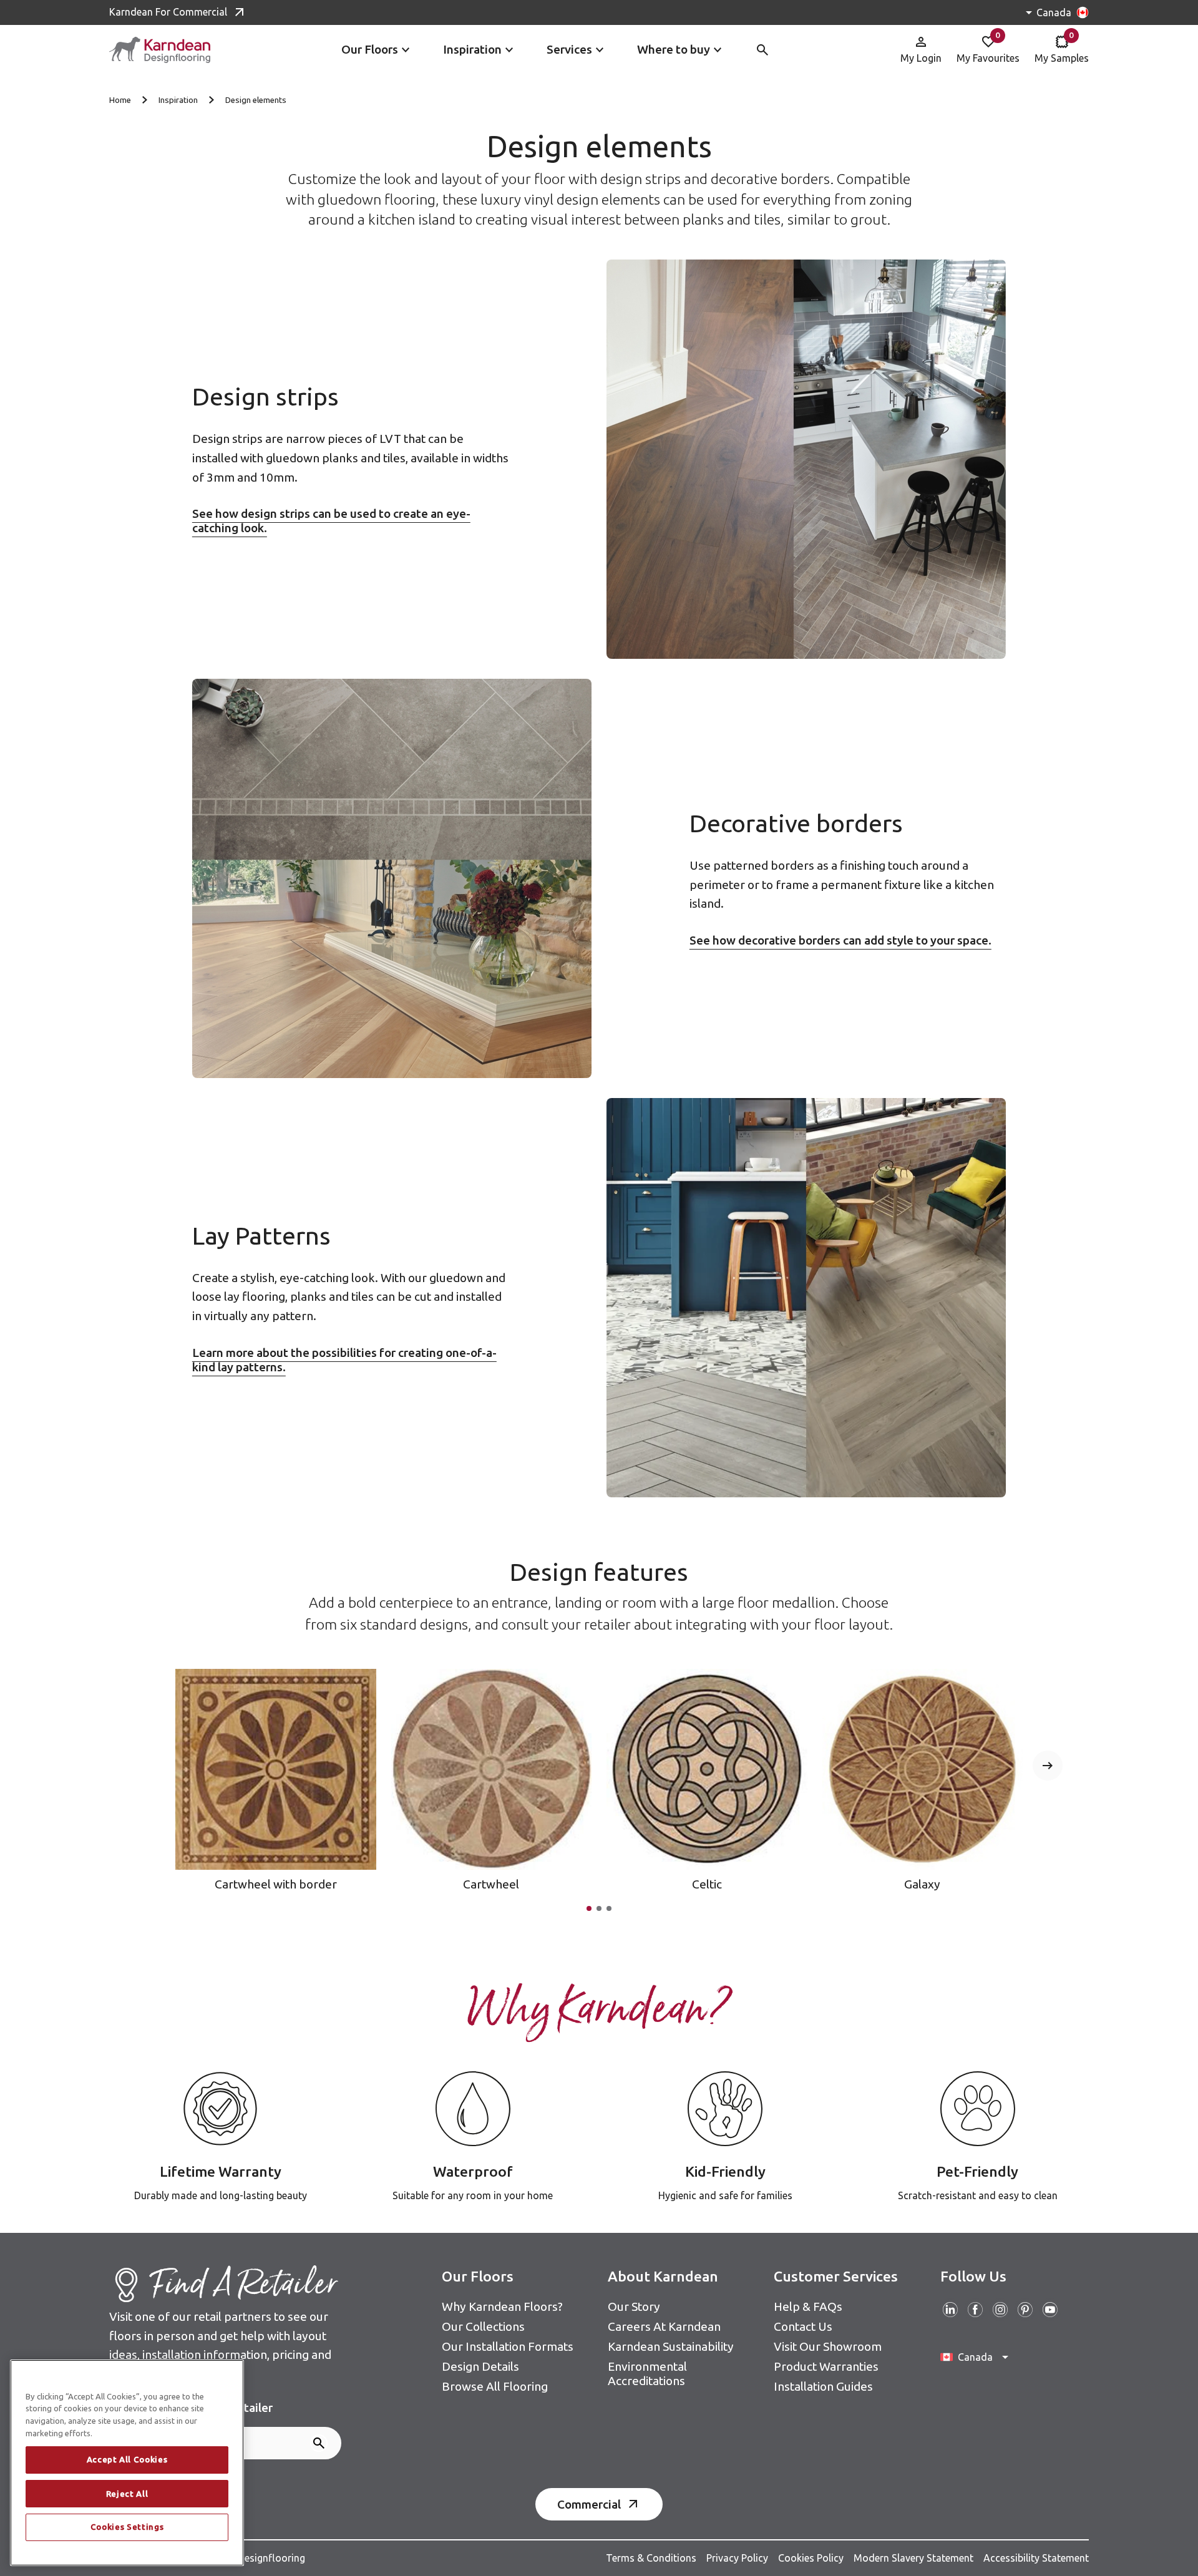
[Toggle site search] (762, 50)
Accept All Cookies (127, 2460)
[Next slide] (1048, 1766)
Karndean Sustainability (671, 2346)
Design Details (480, 2366)
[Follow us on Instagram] (1000, 2310)
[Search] (319, 2443)
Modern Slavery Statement (913, 2558)
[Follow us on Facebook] (975, 2310)
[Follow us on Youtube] (1050, 2310)
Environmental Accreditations (647, 2374)
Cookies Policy (811, 2558)
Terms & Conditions (651, 2558)
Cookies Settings (127, 2527)
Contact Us (803, 2326)
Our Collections (483, 2326)
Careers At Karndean (664, 2326)
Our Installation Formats (508, 2346)
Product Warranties (826, 2366)
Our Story (634, 2306)
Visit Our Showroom (828, 2346)
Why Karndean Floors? (502, 2306)
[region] (127, 2463)
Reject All (127, 2494)
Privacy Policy (737, 2558)
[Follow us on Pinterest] (1025, 2310)
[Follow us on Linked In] (950, 2310)
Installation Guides (823, 2386)
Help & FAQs (808, 2306)
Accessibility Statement (1036, 2558)
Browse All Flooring (495, 2386)
